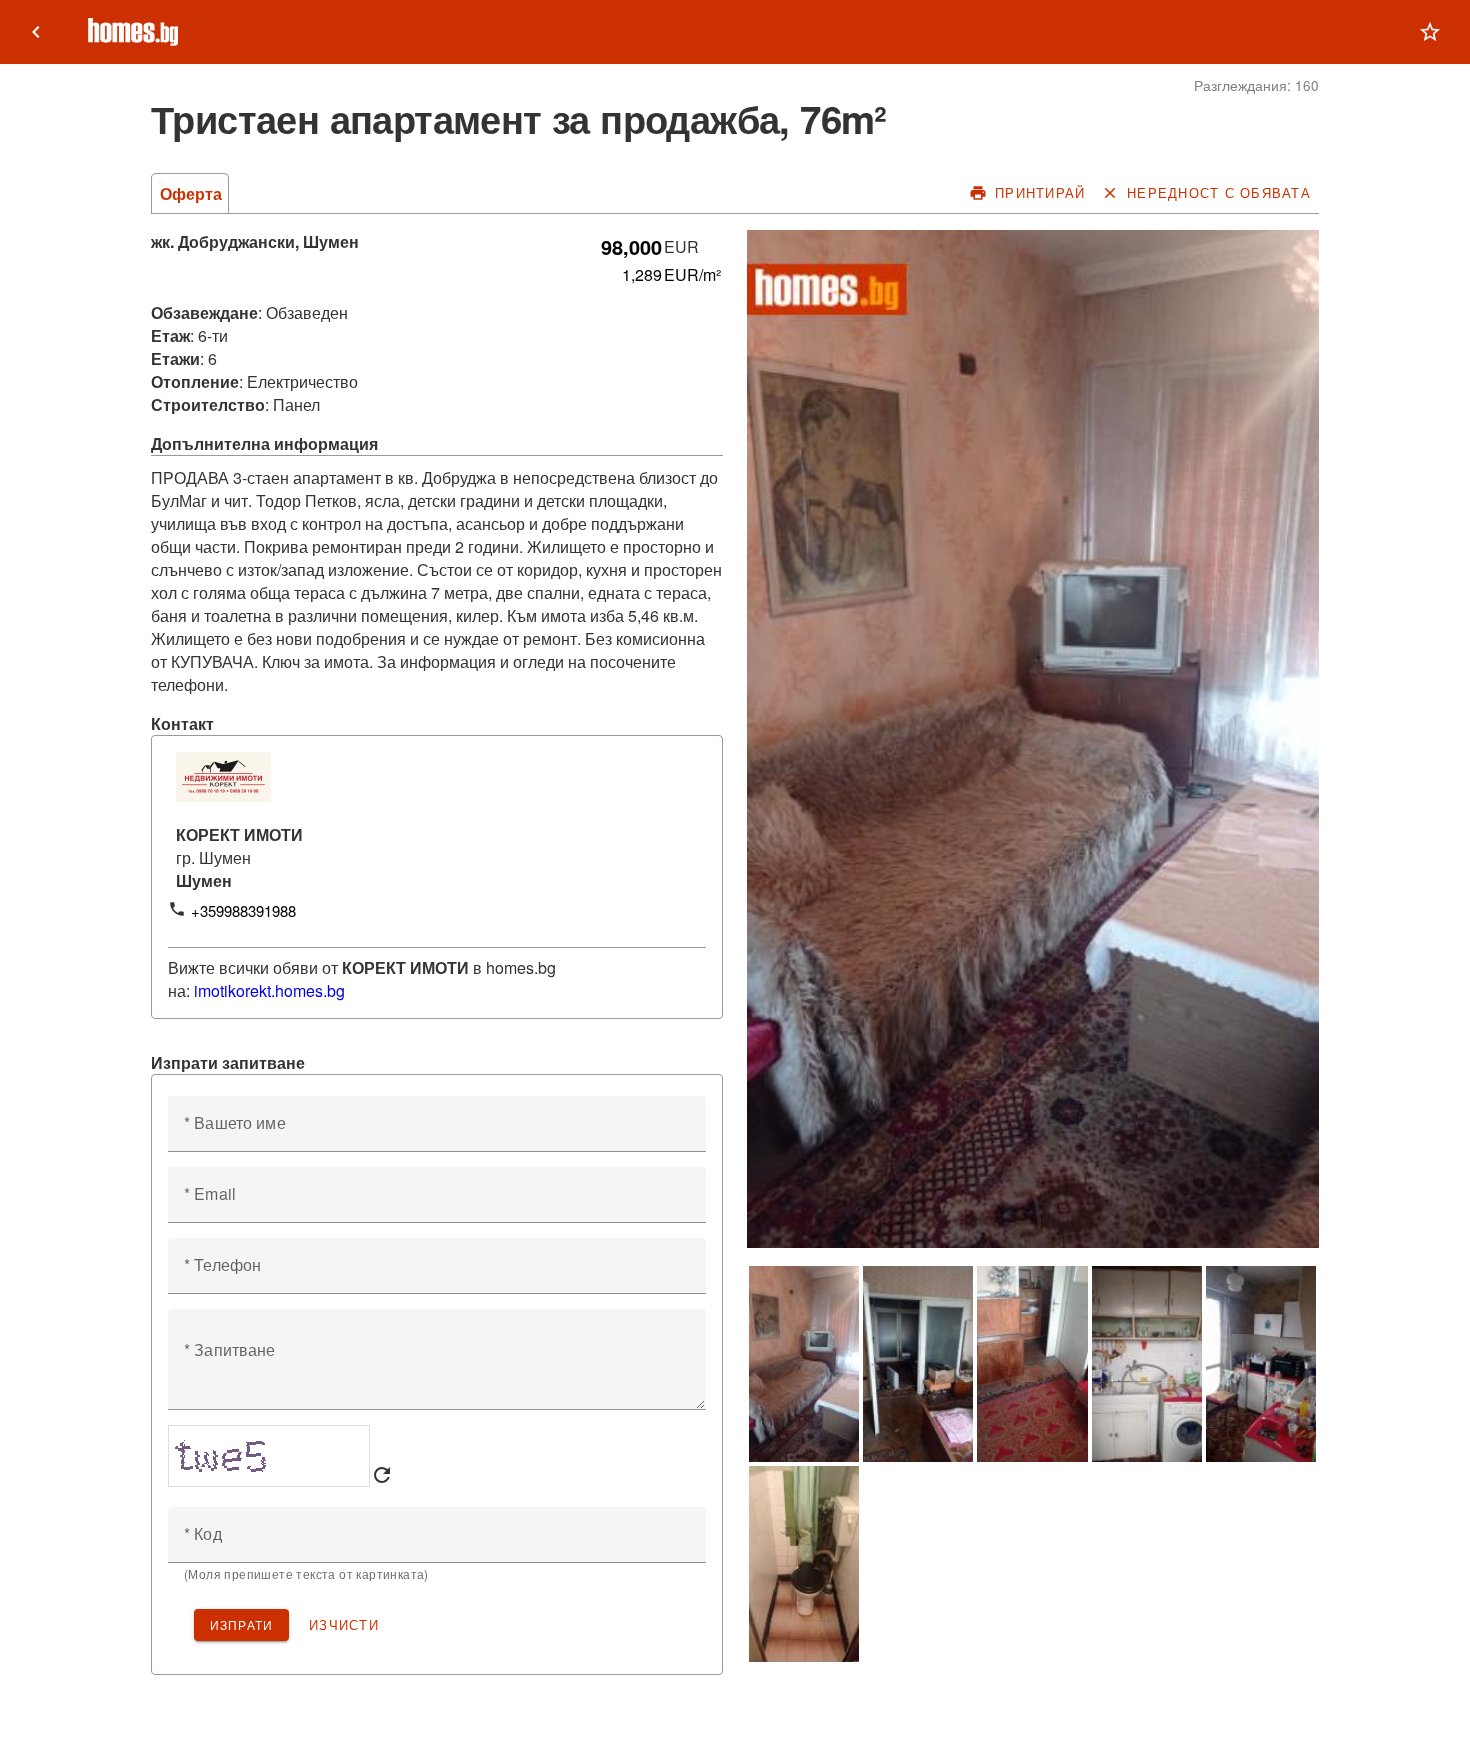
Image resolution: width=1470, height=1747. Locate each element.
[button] (1430, 32)
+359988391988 (243, 910)
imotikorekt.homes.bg (269, 990)
